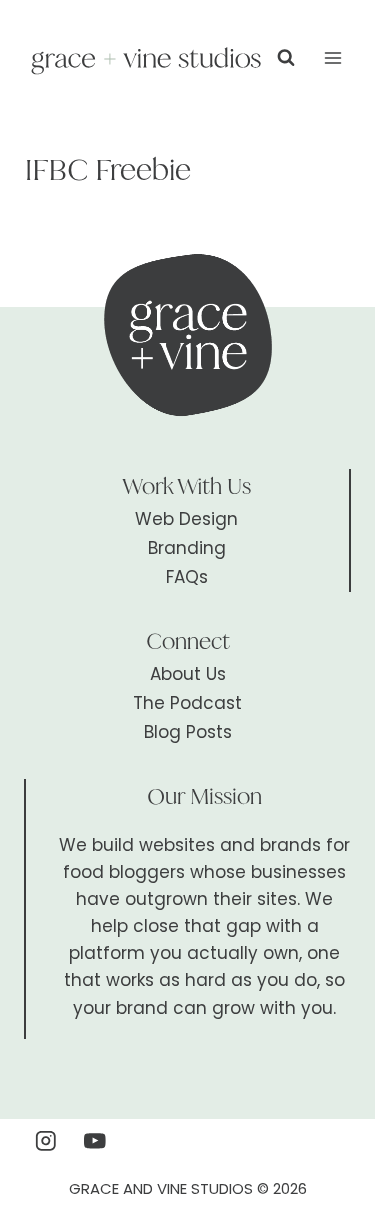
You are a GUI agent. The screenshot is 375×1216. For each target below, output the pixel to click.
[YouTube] (95, 1140)
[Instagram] (45, 1140)
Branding (187, 548)
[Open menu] (332, 57)
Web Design (186, 519)
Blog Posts (188, 732)
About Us (188, 674)
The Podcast (187, 703)
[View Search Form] (286, 58)
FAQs (187, 577)
